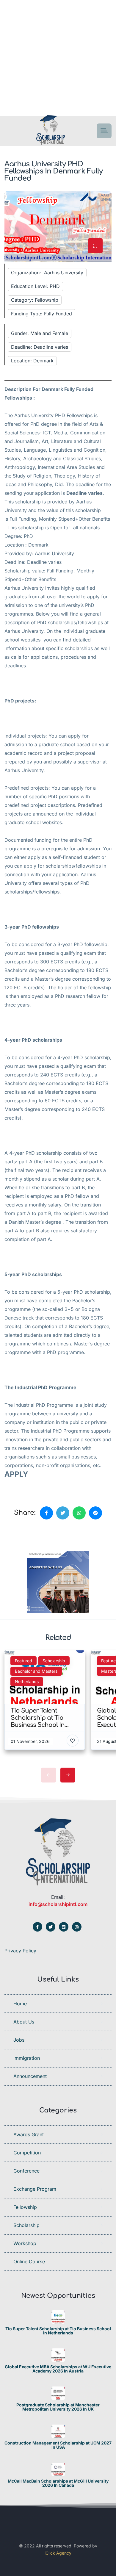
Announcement (30, 2076)
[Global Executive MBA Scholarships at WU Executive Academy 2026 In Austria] (58, 2355)
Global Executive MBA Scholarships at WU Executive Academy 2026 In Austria (58, 2369)
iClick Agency (58, 2553)
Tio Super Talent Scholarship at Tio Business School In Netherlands (58, 2331)
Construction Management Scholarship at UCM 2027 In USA (58, 2445)
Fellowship (25, 2207)
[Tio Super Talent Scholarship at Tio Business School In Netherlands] (58, 2317)
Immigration (27, 2058)
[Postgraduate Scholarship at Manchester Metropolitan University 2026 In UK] (58, 2393)
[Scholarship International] (51, 131)
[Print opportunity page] (32, 1533)
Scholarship (26, 2225)
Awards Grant (29, 2134)
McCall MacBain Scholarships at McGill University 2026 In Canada (58, 2483)
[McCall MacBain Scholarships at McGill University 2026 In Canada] (58, 2469)
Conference (26, 2171)
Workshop (25, 2243)
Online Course (29, 2262)
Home (20, 2004)
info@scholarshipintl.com (58, 1904)
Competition (27, 2153)
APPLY (16, 1474)
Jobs (19, 2040)
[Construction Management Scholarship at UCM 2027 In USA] (58, 2431)
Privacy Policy (20, 1951)
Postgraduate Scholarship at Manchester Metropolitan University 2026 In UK (58, 2407)
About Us (24, 2022)
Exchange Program (35, 2189)
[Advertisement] (58, 58)
